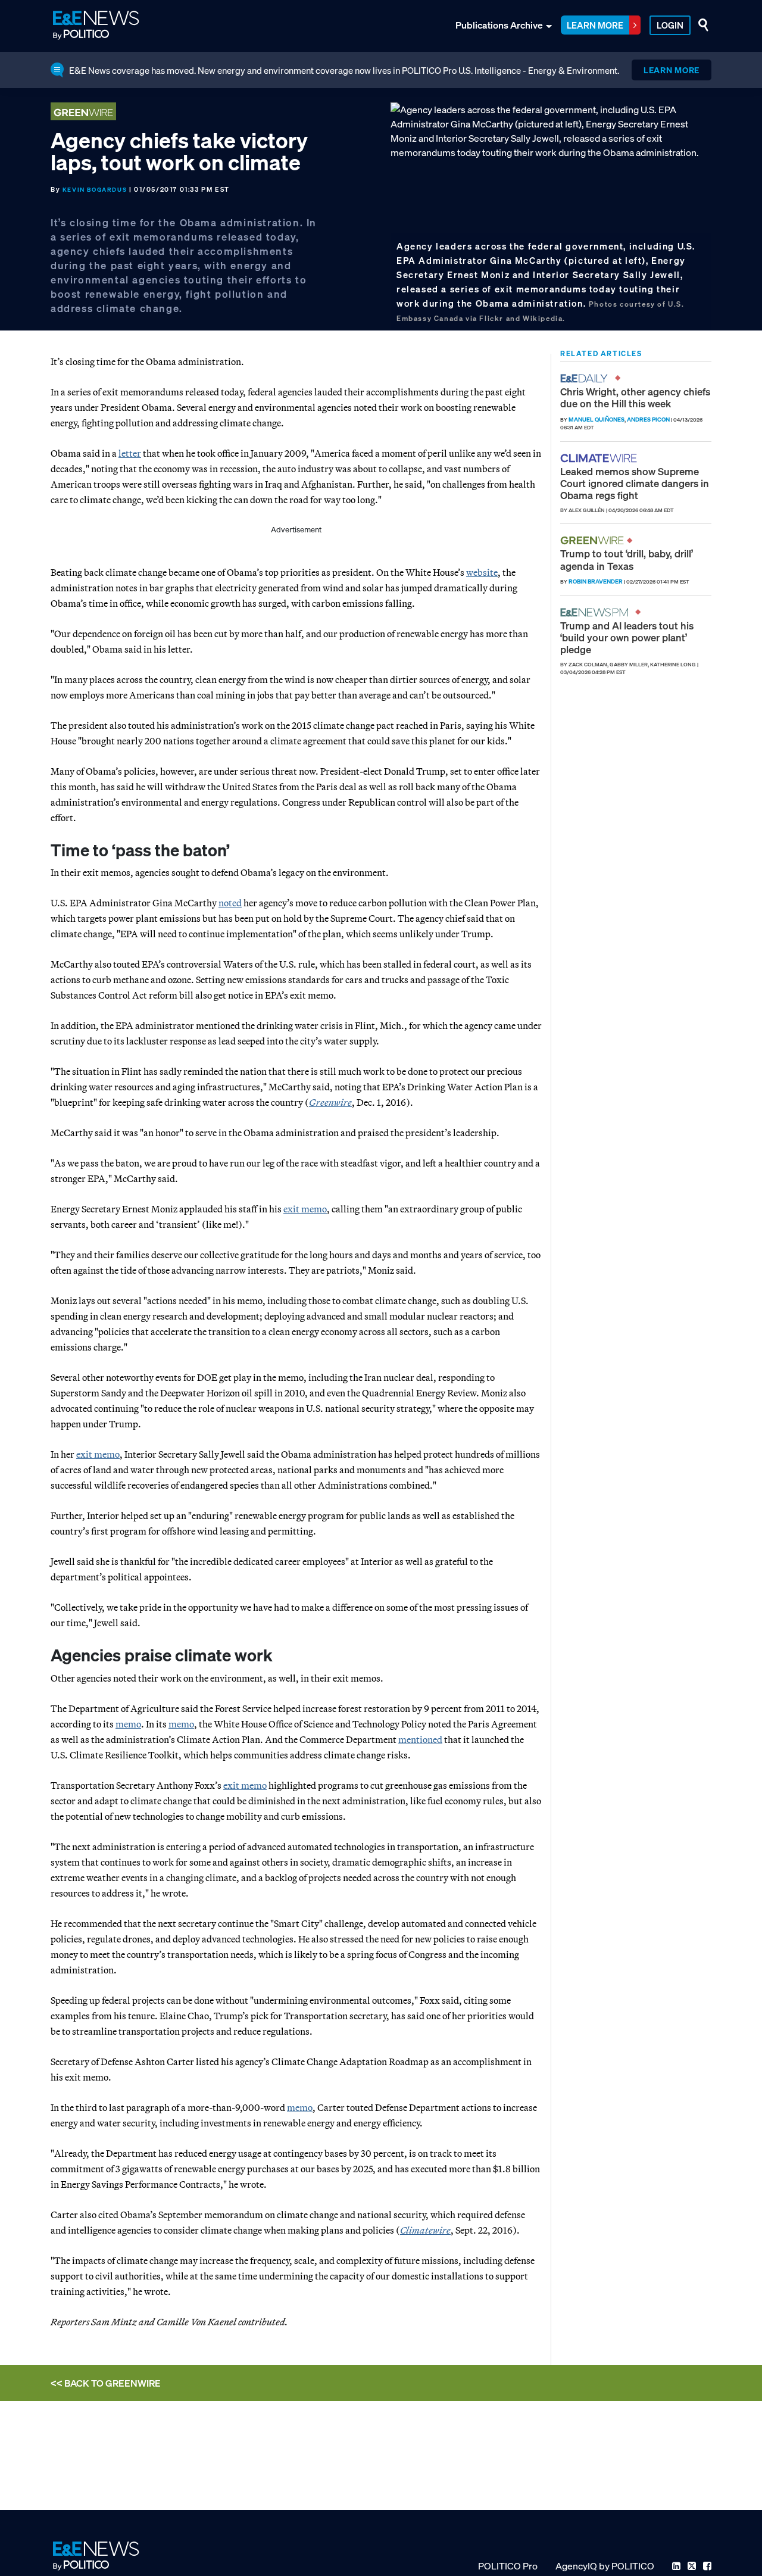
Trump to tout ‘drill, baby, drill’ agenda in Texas (627, 559)
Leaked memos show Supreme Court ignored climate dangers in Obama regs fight (635, 484)
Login (670, 25)
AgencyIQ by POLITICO (605, 2566)
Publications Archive (499, 25)
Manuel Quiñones (597, 420)
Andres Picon (648, 420)
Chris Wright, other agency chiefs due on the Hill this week (635, 397)
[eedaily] (588, 378)
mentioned (420, 1739)
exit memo (305, 1209)
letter (130, 453)
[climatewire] (600, 458)
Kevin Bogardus (95, 190)
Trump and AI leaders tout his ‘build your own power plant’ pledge (627, 638)
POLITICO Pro (508, 2566)
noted (230, 903)
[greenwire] (594, 540)
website (482, 572)
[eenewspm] (598, 612)
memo (128, 1724)
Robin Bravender (596, 581)
